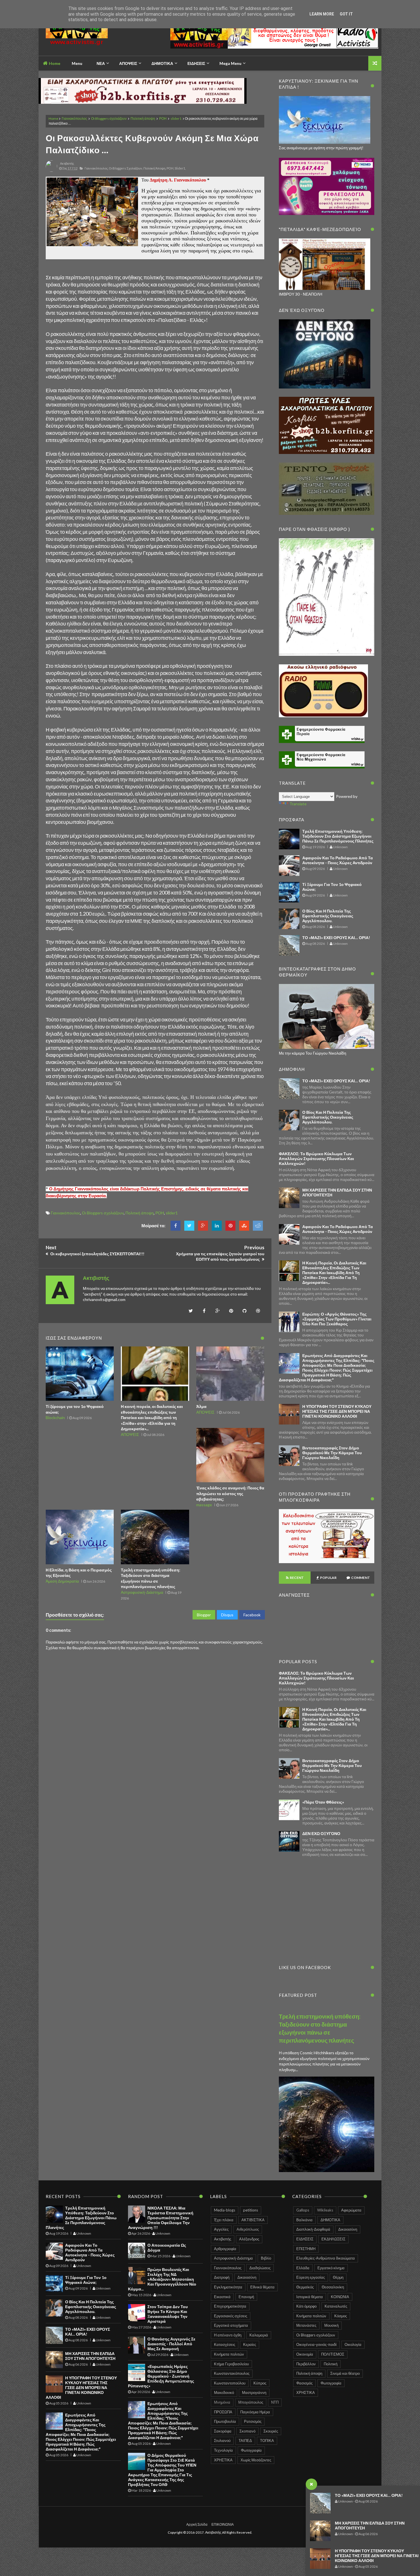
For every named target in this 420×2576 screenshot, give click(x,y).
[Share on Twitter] (189, 1226)
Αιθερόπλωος (248, 2229)
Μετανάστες (306, 2325)
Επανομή (246, 2297)
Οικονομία (305, 2354)
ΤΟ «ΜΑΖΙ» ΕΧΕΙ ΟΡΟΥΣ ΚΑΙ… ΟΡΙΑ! (369, 2495)
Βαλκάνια (304, 2220)
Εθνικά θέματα (262, 2287)
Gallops (303, 2210)
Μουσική (331, 2325)
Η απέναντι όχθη (228, 2335)
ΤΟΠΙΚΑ (267, 2440)
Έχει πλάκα (224, 2220)
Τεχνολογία (223, 2450)
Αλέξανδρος (249, 2239)
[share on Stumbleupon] (244, 1226)
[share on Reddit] (258, 1226)
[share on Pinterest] (230, 1226)
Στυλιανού (222, 2440)
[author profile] (51, 171)
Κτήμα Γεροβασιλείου (231, 2364)
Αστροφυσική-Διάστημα (142, 1592)
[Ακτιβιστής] (86, 36)
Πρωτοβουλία (225, 2421)
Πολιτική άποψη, (155, 168)
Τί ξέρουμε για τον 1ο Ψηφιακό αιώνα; (86, 2280)
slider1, (180, 168)
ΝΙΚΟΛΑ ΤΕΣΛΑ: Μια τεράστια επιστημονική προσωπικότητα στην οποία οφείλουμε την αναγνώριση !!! (161, 2218)
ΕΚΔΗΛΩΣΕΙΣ (333, 2239)
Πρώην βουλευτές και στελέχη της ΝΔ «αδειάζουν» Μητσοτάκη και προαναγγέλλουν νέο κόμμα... (162, 2279)
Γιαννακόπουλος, (96, 168)
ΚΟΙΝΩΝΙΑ (340, 2297)
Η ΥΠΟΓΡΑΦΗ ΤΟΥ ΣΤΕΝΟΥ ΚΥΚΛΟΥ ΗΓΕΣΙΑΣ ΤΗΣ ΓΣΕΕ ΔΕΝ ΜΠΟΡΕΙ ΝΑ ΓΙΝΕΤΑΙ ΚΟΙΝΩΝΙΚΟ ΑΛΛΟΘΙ (377, 2556)
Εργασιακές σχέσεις (231, 2316)
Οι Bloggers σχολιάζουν (109, 118)
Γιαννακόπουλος (74, 118)
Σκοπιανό (247, 2431)
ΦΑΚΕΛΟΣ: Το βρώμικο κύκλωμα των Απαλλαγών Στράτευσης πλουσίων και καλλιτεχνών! (316, 1158)
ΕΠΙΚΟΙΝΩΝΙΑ (223, 2524)
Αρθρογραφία (225, 2249)
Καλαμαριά (259, 2335)
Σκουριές (271, 2431)
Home (54, 63)
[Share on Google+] (203, 1226)
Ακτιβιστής (223, 2239)
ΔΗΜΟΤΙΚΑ (330, 2220)
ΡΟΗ (163, 118)
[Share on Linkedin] (217, 1226)
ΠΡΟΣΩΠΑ (223, 2412)
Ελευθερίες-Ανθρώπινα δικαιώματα (326, 2258)
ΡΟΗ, (170, 168)
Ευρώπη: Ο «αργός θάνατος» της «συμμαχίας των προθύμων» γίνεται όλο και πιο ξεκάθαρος (337, 1319)
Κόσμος (341, 2316)
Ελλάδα (303, 2268)
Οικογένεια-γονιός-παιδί (316, 2344)
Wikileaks (325, 2210)
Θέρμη (338, 2277)
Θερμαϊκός (305, 2287)
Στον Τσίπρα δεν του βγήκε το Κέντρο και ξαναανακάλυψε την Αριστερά (168, 2314)
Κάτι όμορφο (306, 2306)
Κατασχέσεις (225, 2344)
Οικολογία (353, 2344)
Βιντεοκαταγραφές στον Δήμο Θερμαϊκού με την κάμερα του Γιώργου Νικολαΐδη (332, 1453)
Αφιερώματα (351, 2210)
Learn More (322, 14)
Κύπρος (260, 2383)
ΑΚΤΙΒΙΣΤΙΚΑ (253, 2220)
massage (204, 1505)
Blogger (204, 1615)
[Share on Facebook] (176, 1226)
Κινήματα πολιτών (229, 2354)
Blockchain (55, 1418)
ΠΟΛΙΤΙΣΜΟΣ (333, 2354)
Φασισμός (304, 2383)
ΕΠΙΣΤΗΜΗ (306, 2249)
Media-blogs (225, 2210)
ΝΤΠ (275, 2402)
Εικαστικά (222, 2297)
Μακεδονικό (224, 2392)
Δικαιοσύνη (247, 2277)
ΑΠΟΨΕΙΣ (130, 1434)
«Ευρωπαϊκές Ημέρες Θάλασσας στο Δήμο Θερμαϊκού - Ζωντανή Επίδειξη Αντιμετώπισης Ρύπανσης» (161, 2376)
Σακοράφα (223, 2431)
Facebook (252, 1615)
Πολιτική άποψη (143, 118)
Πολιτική (331, 2364)
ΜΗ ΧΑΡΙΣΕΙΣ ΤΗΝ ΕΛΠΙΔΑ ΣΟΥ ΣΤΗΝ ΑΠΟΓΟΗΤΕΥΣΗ (90, 2356)
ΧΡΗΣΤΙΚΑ (223, 2460)
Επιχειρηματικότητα (230, 2306)
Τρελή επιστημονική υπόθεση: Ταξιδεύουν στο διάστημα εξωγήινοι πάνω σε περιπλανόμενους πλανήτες (338, 836)
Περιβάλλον (306, 2364)
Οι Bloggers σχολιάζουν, (126, 168)
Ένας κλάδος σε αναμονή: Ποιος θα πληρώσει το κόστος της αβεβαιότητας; (230, 1493)
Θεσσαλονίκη (333, 2287)
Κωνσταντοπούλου (230, 2383)
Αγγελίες (221, 2229)
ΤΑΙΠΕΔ (245, 2440)
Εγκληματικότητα (228, 2287)
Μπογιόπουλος (251, 2402)
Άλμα (201, 1406)
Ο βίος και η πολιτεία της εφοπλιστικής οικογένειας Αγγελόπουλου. (328, 916)
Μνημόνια (222, 2402)
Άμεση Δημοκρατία (62, 1581)
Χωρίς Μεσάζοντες (256, 2460)
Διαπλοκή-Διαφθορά (313, 2229)
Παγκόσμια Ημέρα (255, 2412)
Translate (298, 804)
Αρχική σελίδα (197, 2524)
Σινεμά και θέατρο (345, 2373)
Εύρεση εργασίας (311, 2277)
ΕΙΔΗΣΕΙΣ (305, 2239)
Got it (346, 14)
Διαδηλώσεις (260, 2268)
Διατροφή (222, 2277)
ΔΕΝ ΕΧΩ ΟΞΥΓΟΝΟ (321, 1833)
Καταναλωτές (336, 2306)
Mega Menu (230, 63)
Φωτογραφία (251, 2450)
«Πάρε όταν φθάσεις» (323, 1802)
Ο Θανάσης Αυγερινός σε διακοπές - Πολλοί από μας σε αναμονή (171, 2344)
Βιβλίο (266, 2258)
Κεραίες (250, 2344)
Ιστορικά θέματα (310, 2297)
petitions (251, 2210)
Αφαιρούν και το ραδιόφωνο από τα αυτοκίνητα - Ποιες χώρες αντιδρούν (338, 860)
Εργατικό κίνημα (331, 2268)
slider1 (176, 118)
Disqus (227, 1615)
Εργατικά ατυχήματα (231, 2325)
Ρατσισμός (253, 2421)
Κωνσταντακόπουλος (232, 2373)
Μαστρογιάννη (254, 2392)
